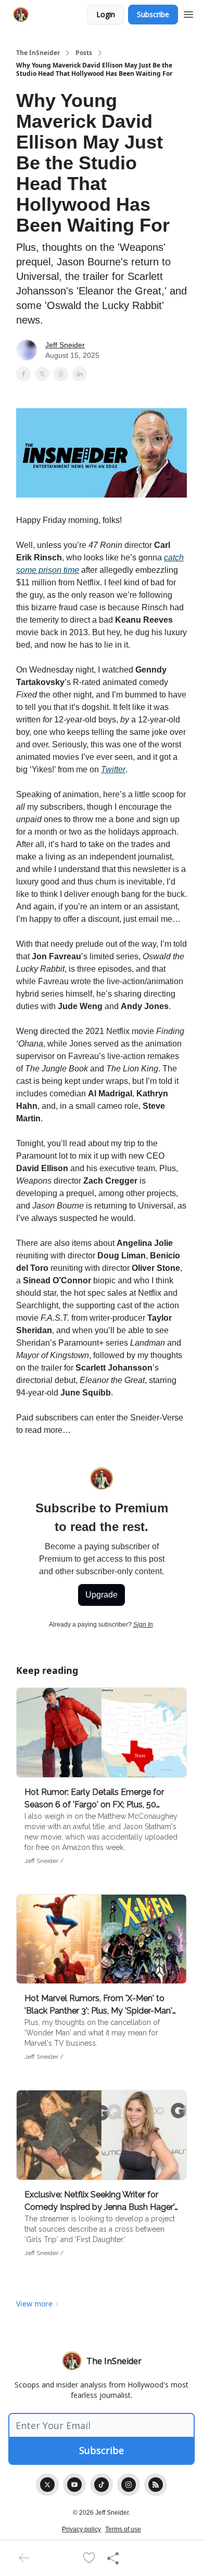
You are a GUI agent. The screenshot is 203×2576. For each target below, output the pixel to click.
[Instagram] (129, 2485)
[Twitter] (47, 2485)
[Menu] (188, 13)
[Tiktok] (102, 2485)
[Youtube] (74, 2485)
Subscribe (153, 14)
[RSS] (156, 2485)
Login (106, 14)
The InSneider (38, 53)
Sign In (143, 1625)
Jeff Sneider (65, 345)
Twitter (113, 769)
